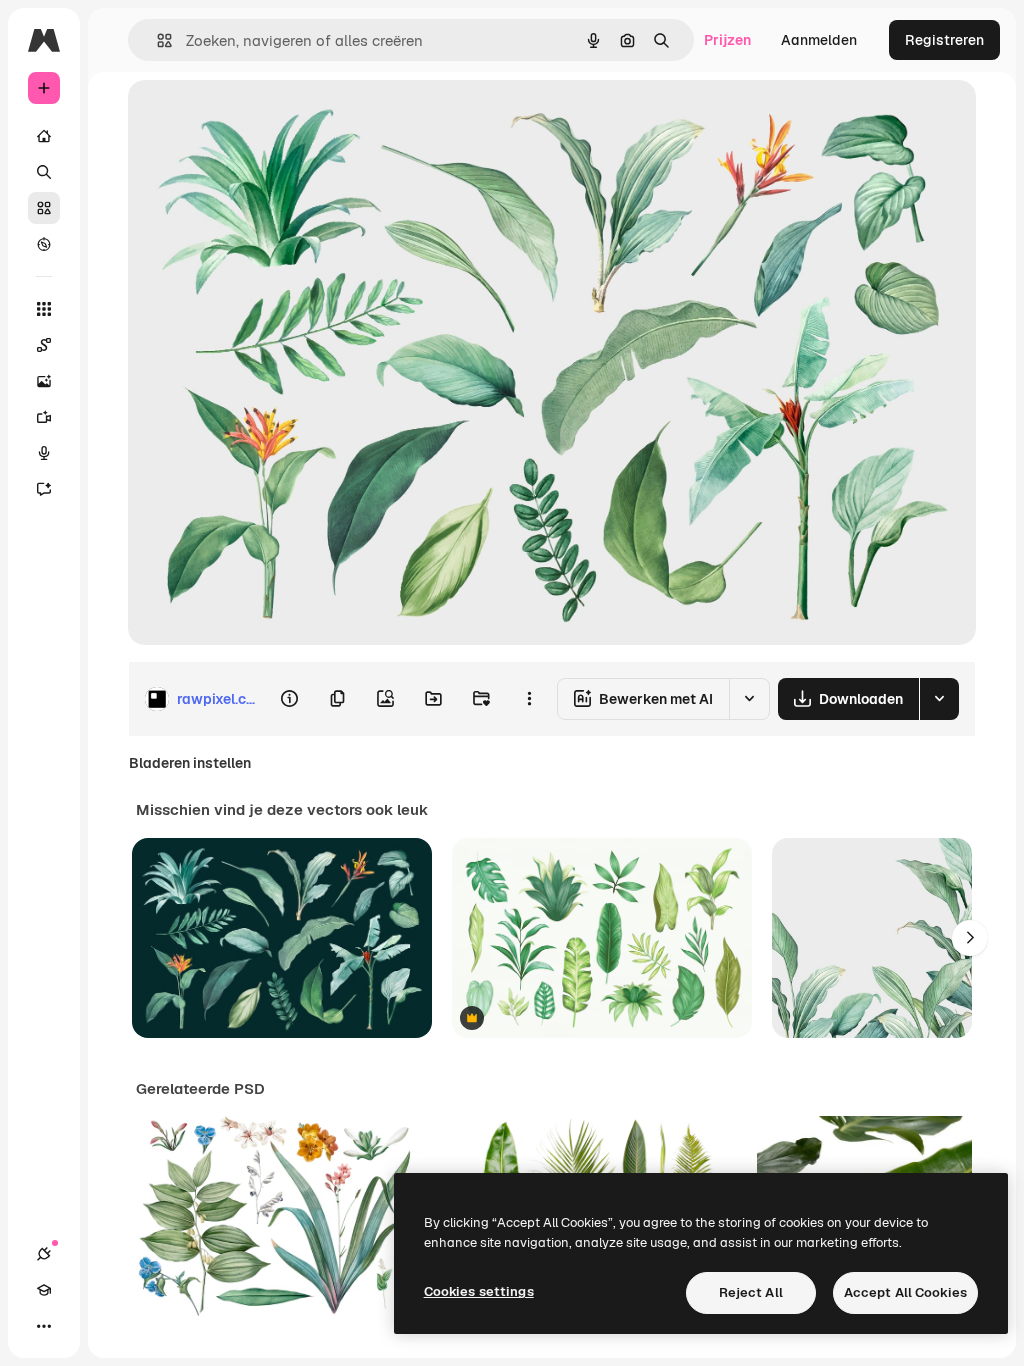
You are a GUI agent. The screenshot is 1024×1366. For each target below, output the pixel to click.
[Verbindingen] (44, 1254)
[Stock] (44, 208)
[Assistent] (44, 489)
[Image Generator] (44, 381)
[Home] (44, 136)
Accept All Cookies (905, 1292)
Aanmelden (819, 40)
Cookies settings (479, 1291)
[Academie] (44, 1290)
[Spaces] (44, 345)
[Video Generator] (44, 417)
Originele (259, 117)
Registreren (944, 40)
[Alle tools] (44, 309)
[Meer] (44, 1326)
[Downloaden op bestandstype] (939, 699)
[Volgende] (970, 938)
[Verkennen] (44, 244)
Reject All (751, 1292)
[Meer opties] (529, 699)
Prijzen (727, 40)
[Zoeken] (44, 172)
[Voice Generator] (44, 453)
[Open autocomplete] (156, 40)
